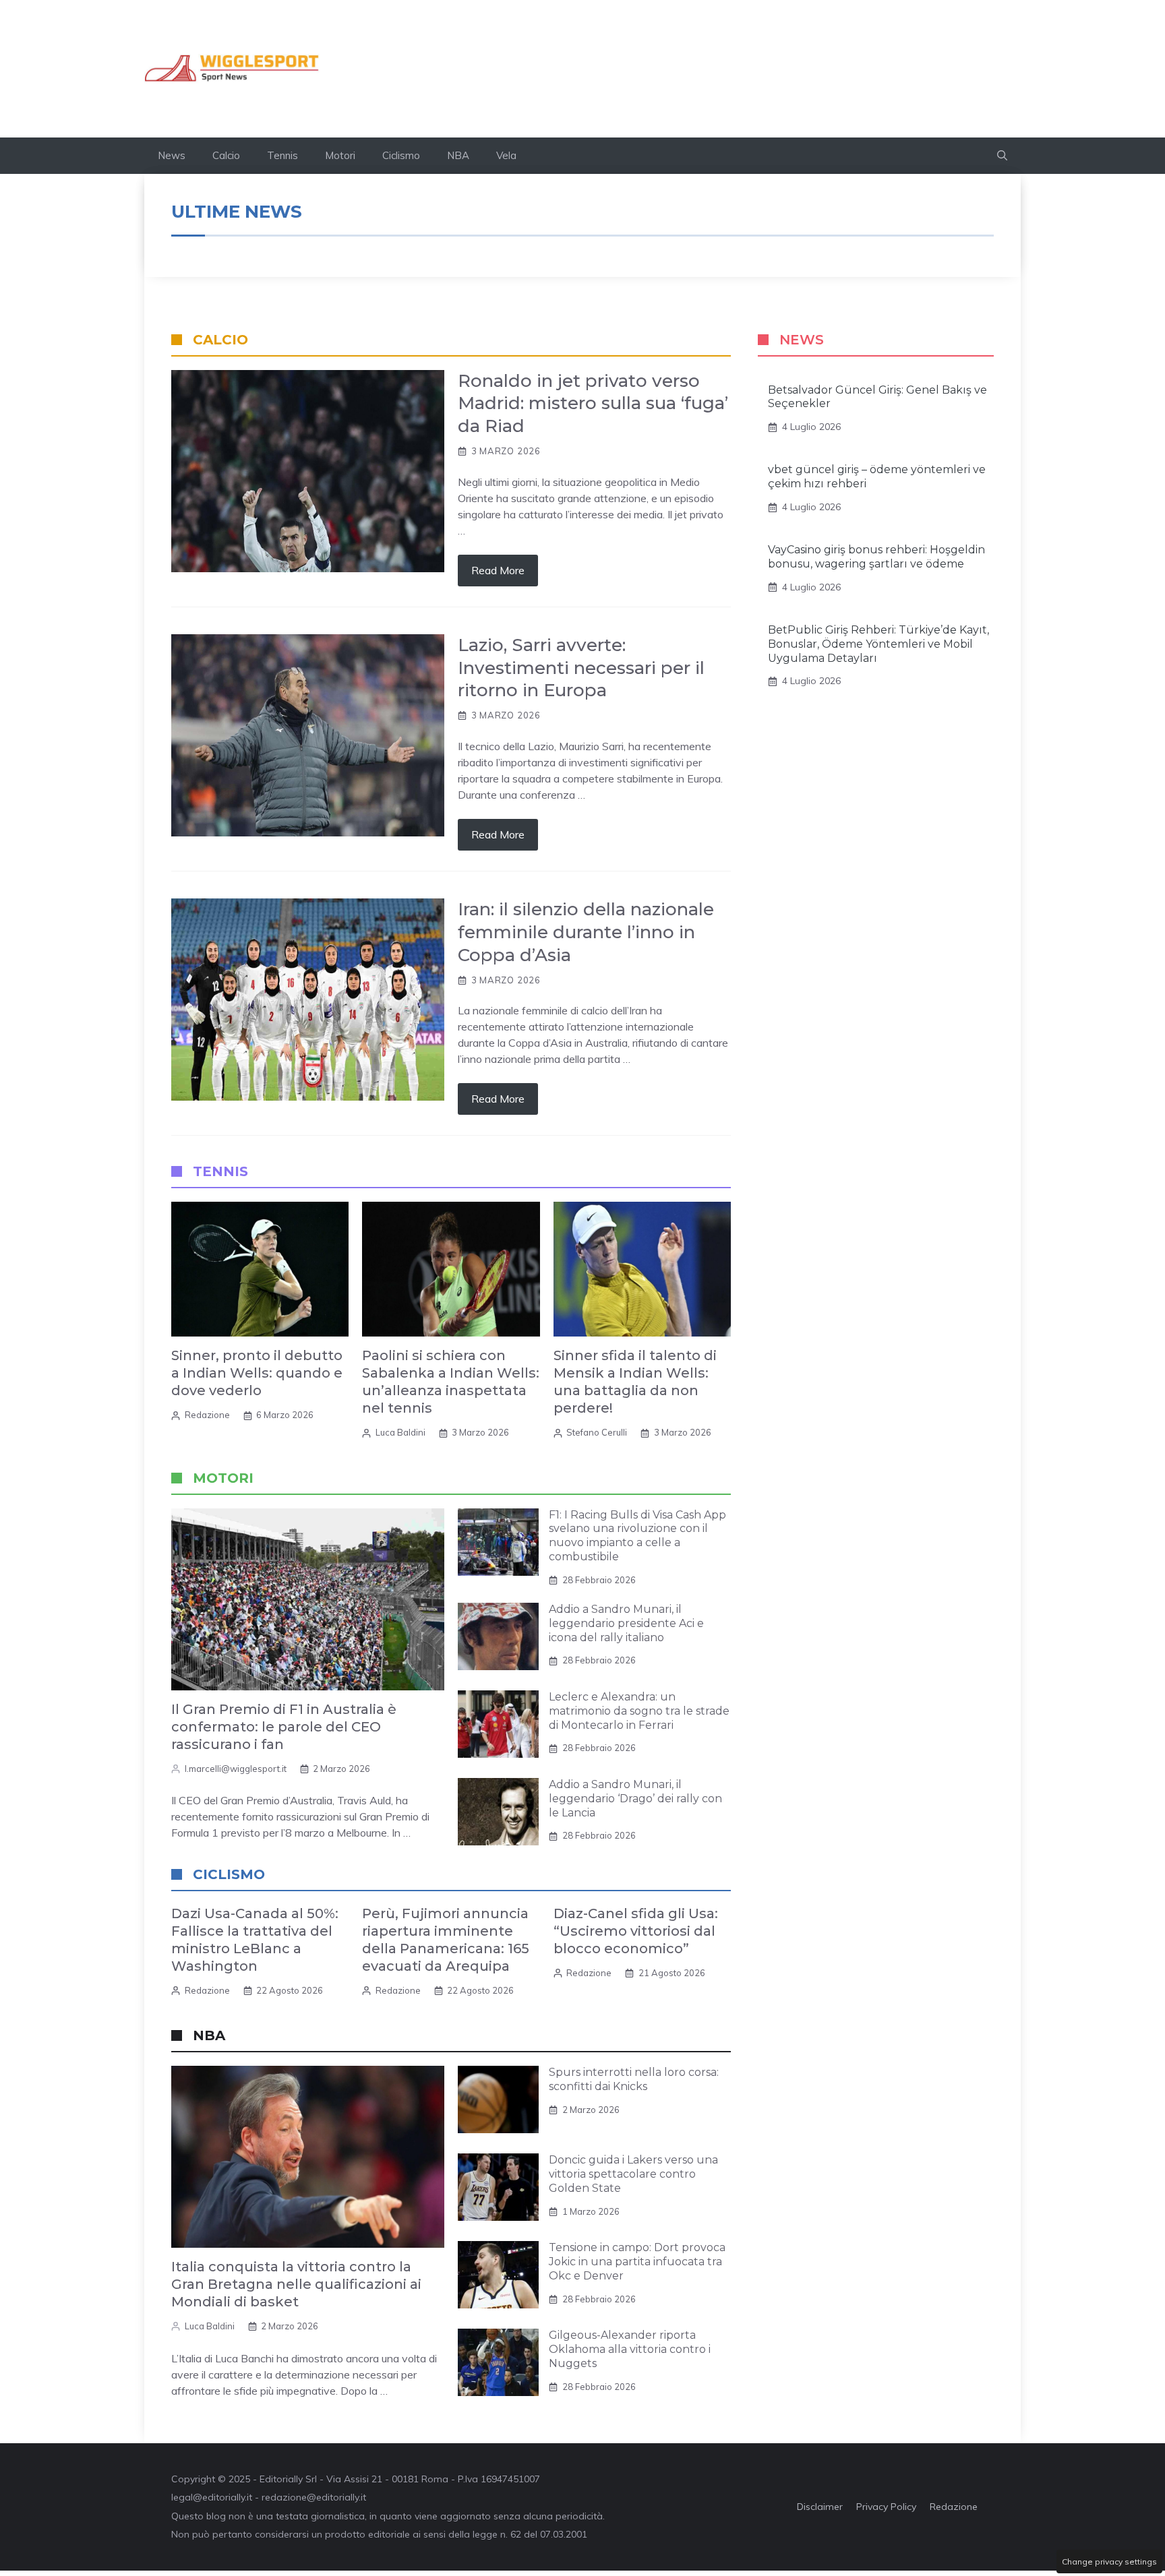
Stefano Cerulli (597, 1432)
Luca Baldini (400, 1432)
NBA (458, 155)
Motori (340, 155)
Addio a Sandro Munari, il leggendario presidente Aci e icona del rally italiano (626, 1623)
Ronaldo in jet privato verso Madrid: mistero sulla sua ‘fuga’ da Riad (593, 404)
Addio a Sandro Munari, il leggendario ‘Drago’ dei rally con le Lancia (635, 1799)
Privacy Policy (886, 2507)
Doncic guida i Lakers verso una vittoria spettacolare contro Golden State (633, 2174)
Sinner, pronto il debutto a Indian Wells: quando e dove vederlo (257, 1373)
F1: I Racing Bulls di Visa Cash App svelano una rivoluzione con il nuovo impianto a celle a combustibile (637, 1536)
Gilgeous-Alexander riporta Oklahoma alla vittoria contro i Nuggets (630, 2349)
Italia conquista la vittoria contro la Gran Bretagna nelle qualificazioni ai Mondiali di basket (296, 2284)
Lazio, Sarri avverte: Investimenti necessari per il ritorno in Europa (581, 668)
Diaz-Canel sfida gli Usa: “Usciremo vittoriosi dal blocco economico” (636, 1931)
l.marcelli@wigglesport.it (236, 1769)
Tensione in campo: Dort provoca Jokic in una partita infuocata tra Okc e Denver (637, 2262)
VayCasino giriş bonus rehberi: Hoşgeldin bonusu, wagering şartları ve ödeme (876, 557)
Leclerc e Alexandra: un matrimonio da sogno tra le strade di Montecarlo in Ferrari (639, 1711)
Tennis (282, 155)
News (172, 155)
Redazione (207, 1415)
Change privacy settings (1109, 2562)
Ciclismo (401, 155)
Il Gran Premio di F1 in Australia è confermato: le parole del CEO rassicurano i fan (284, 1727)
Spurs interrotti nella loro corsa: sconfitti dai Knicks (634, 2079)
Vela (506, 155)
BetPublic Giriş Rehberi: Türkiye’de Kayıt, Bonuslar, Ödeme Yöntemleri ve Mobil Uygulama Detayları (878, 644)
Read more (498, 570)
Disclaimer (820, 2507)
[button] (1002, 156)
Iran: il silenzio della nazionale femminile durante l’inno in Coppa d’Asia (586, 932)
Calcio (226, 155)
